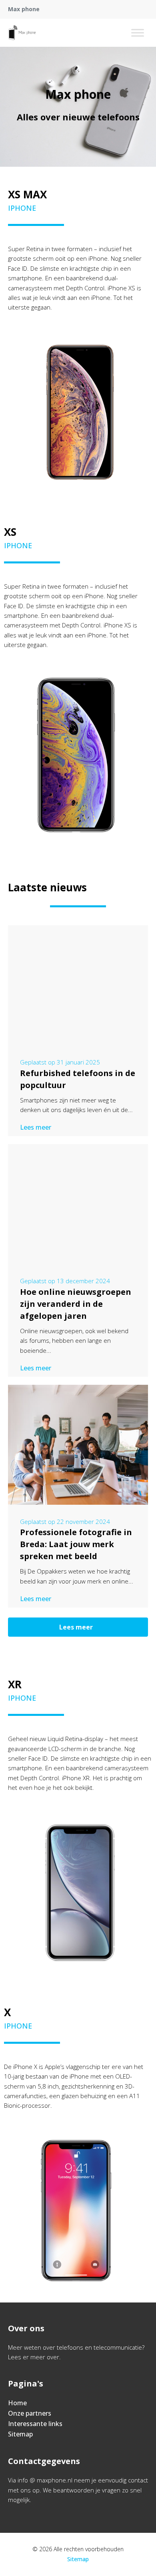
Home (17, 2403)
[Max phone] (22, 33)
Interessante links (35, 2424)
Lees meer (36, 1127)
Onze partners (30, 2413)
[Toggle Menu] (138, 33)
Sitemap (20, 2434)
